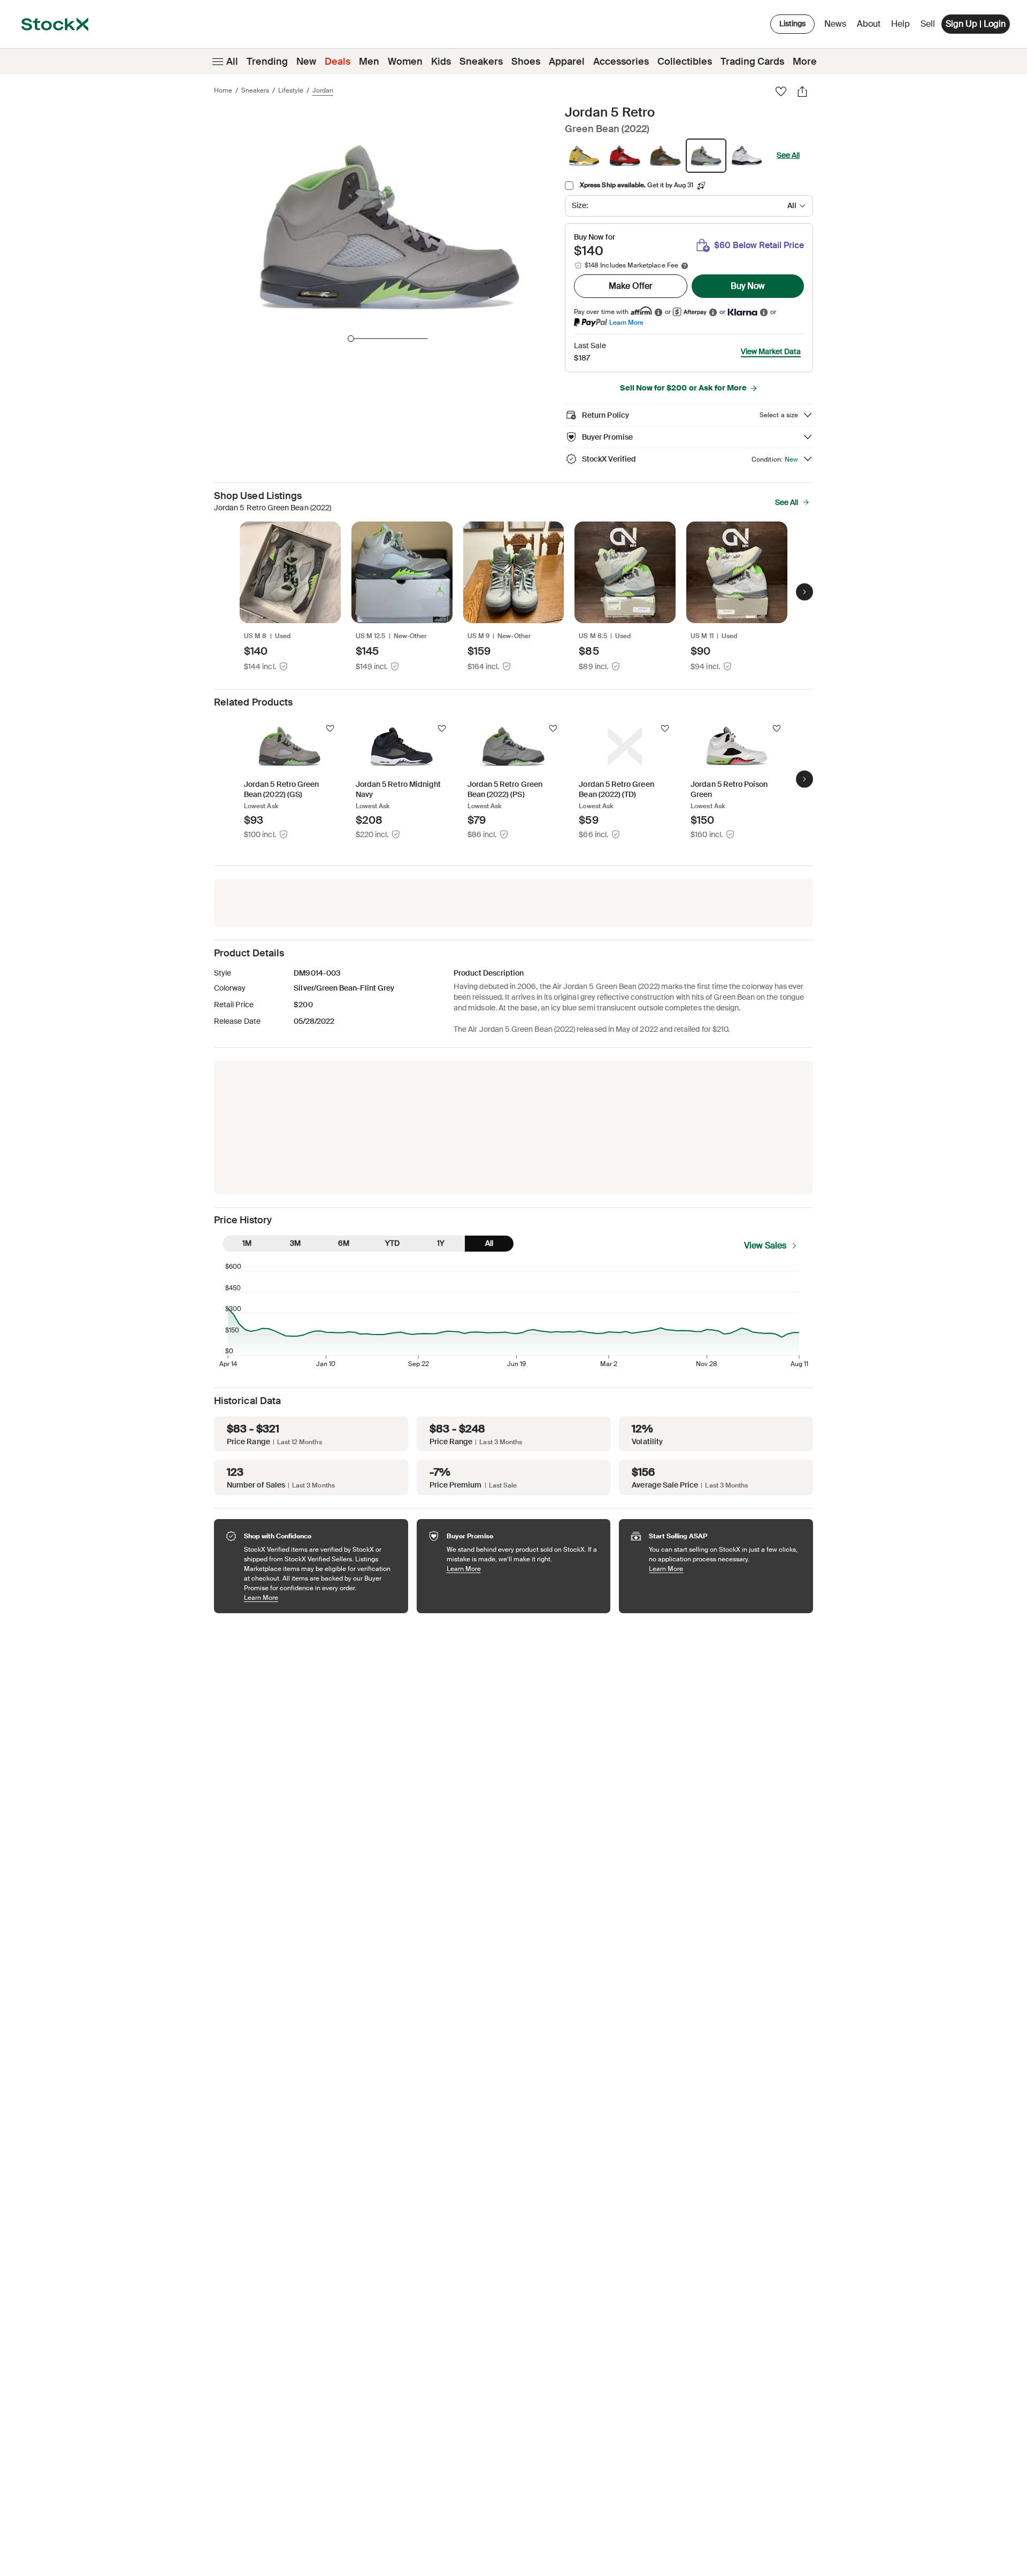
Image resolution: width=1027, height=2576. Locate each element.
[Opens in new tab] (658, 312)
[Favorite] (781, 91)
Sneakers (481, 62)
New (306, 62)
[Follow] (330, 729)
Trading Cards (752, 62)
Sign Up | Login (976, 24)
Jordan (323, 90)
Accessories (621, 62)
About (871, 26)
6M (344, 1243)
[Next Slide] (804, 592)
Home (223, 90)
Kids (441, 62)
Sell (928, 24)
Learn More (626, 322)
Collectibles (685, 62)
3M (295, 1243)
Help (900, 24)
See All (788, 155)
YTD (392, 1243)
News (835, 24)
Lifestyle (291, 90)
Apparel (567, 62)
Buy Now (748, 286)
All (232, 62)
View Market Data (771, 351)
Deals (338, 62)
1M (247, 1243)
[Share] (802, 91)
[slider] (351, 339)
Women (405, 62)
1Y (441, 1243)
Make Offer (631, 286)
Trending (267, 62)
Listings (792, 24)
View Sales (765, 1245)
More (805, 62)
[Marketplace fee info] (685, 266)
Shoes (526, 62)
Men (369, 62)
